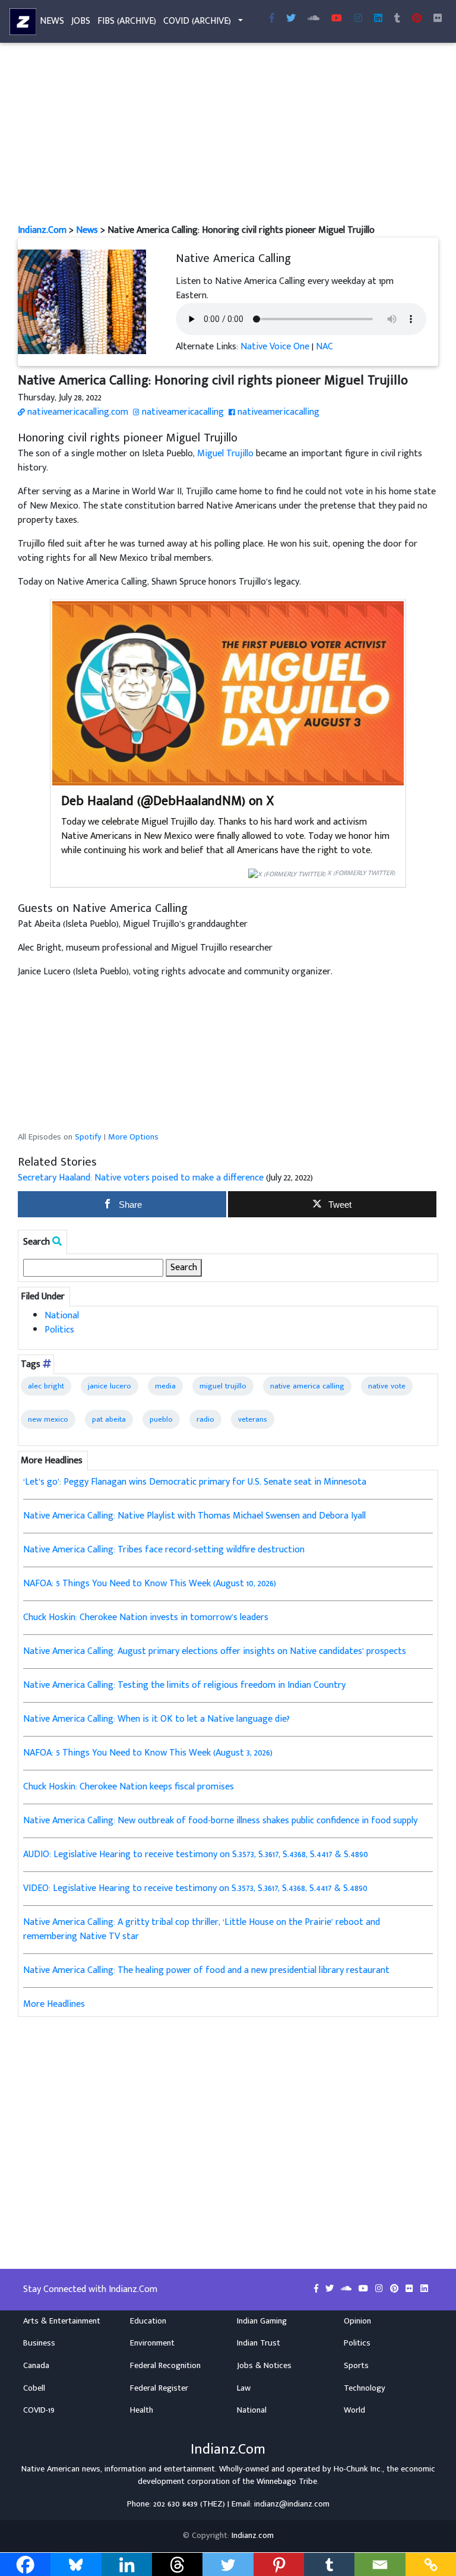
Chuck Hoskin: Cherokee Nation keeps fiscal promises (129, 1787)
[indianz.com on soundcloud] (347, 2289)
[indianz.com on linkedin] (424, 2289)
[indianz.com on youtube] (337, 19)
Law (244, 2388)
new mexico (48, 1419)
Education (148, 2321)
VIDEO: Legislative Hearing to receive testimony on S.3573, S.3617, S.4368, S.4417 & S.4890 (195, 1888)
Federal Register (159, 2388)
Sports (356, 2366)
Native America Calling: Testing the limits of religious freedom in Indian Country (184, 1685)
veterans (253, 1419)
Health (142, 2410)
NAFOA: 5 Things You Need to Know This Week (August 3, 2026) (148, 1753)
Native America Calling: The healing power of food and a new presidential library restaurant (206, 1970)
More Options (133, 1137)
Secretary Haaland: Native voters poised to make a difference (141, 1178)
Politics (59, 1330)
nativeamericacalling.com (77, 412)
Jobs (81, 21)
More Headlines (54, 2004)
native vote (387, 1386)
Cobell (34, 2388)
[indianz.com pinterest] (417, 19)
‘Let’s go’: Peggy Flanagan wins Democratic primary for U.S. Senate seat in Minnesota (195, 1482)
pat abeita (109, 1419)
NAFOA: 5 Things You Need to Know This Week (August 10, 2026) (150, 1584)
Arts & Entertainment (62, 2321)
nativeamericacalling (182, 412)
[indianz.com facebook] (272, 19)
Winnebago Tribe (287, 2482)
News (52, 21)
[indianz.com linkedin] (378, 19)
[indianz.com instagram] (358, 19)
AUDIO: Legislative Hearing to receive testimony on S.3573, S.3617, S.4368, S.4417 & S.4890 (196, 1854)
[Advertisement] (228, 135)
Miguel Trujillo (225, 454)
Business (39, 2343)
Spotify (88, 1137)
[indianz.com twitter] (291, 19)
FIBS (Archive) (127, 21)
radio (205, 1419)
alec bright (46, 1386)
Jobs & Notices (264, 2366)
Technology (365, 2388)
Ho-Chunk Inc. (358, 2469)
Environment (152, 2343)
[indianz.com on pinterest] (395, 2289)
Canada (36, 2366)
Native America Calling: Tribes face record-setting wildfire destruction (164, 1550)
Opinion (357, 2321)
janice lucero (110, 1386)
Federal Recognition (165, 2366)
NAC (324, 347)
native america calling (307, 1386)
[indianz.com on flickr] (438, 19)
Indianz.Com (42, 230)
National (62, 1316)
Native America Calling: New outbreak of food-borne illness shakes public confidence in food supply (220, 1821)
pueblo (161, 1419)
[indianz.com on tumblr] (397, 19)
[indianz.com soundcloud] (313, 19)
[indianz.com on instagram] (380, 2289)
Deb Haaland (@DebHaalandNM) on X (167, 801)
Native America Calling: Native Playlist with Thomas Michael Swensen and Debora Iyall (194, 1516)
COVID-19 (39, 2410)
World (354, 2410)
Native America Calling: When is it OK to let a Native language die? (156, 1719)
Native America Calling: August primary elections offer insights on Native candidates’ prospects (215, 1651)
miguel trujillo (223, 1386)
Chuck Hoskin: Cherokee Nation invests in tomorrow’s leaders (146, 1617)
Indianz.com (253, 2536)
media (165, 1386)
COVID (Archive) (197, 21)
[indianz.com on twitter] (331, 2289)
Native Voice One (275, 347)
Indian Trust (259, 2343)
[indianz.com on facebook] (317, 2289)
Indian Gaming (262, 2321)
